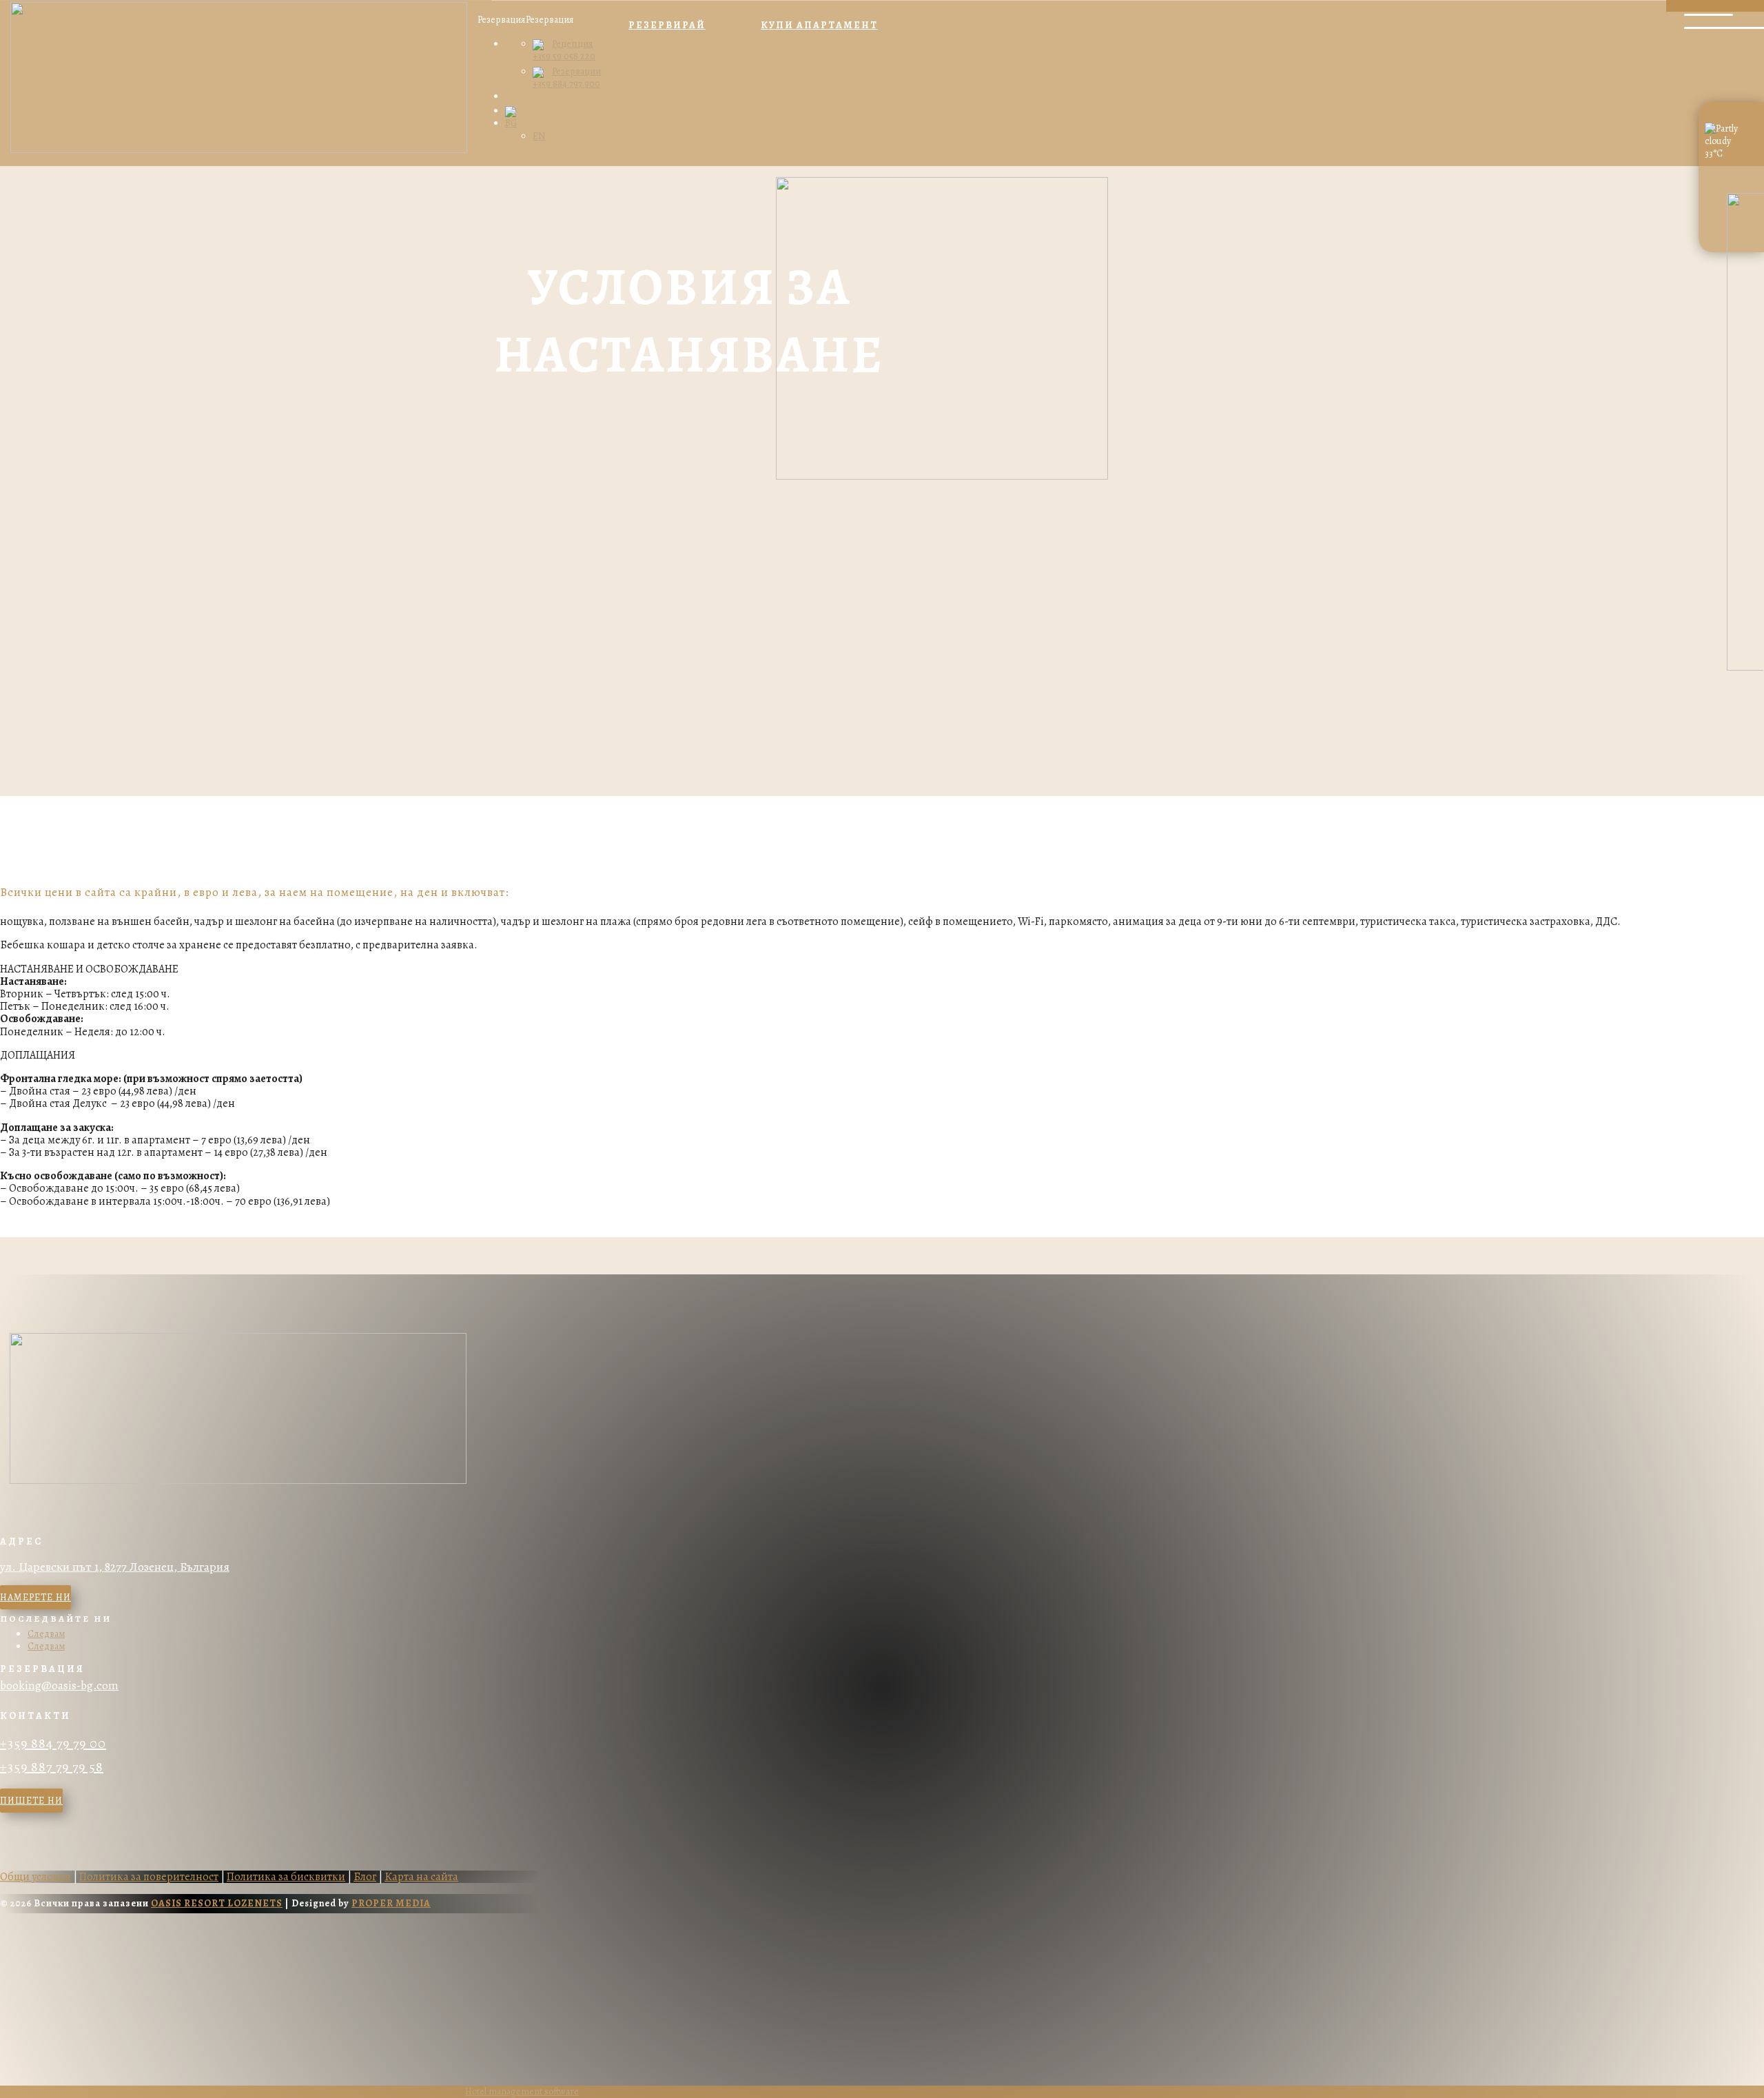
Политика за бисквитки (286, 1877)
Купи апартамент (819, 25)
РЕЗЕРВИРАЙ (667, 25)
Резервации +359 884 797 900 (567, 78)
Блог (365, 1877)
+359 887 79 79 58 (52, 1767)
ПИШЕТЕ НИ (31, 1801)
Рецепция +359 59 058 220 (564, 50)
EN (539, 136)
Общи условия (35, 1877)
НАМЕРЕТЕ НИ (35, 1597)
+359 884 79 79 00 (53, 1743)
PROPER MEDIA (391, 1903)
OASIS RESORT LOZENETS (217, 1903)
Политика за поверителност (149, 1877)
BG (511, 123)
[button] (526, 20)
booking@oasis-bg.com (59, 1685)
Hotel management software (522, 2091)
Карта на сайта (421, 1877)
